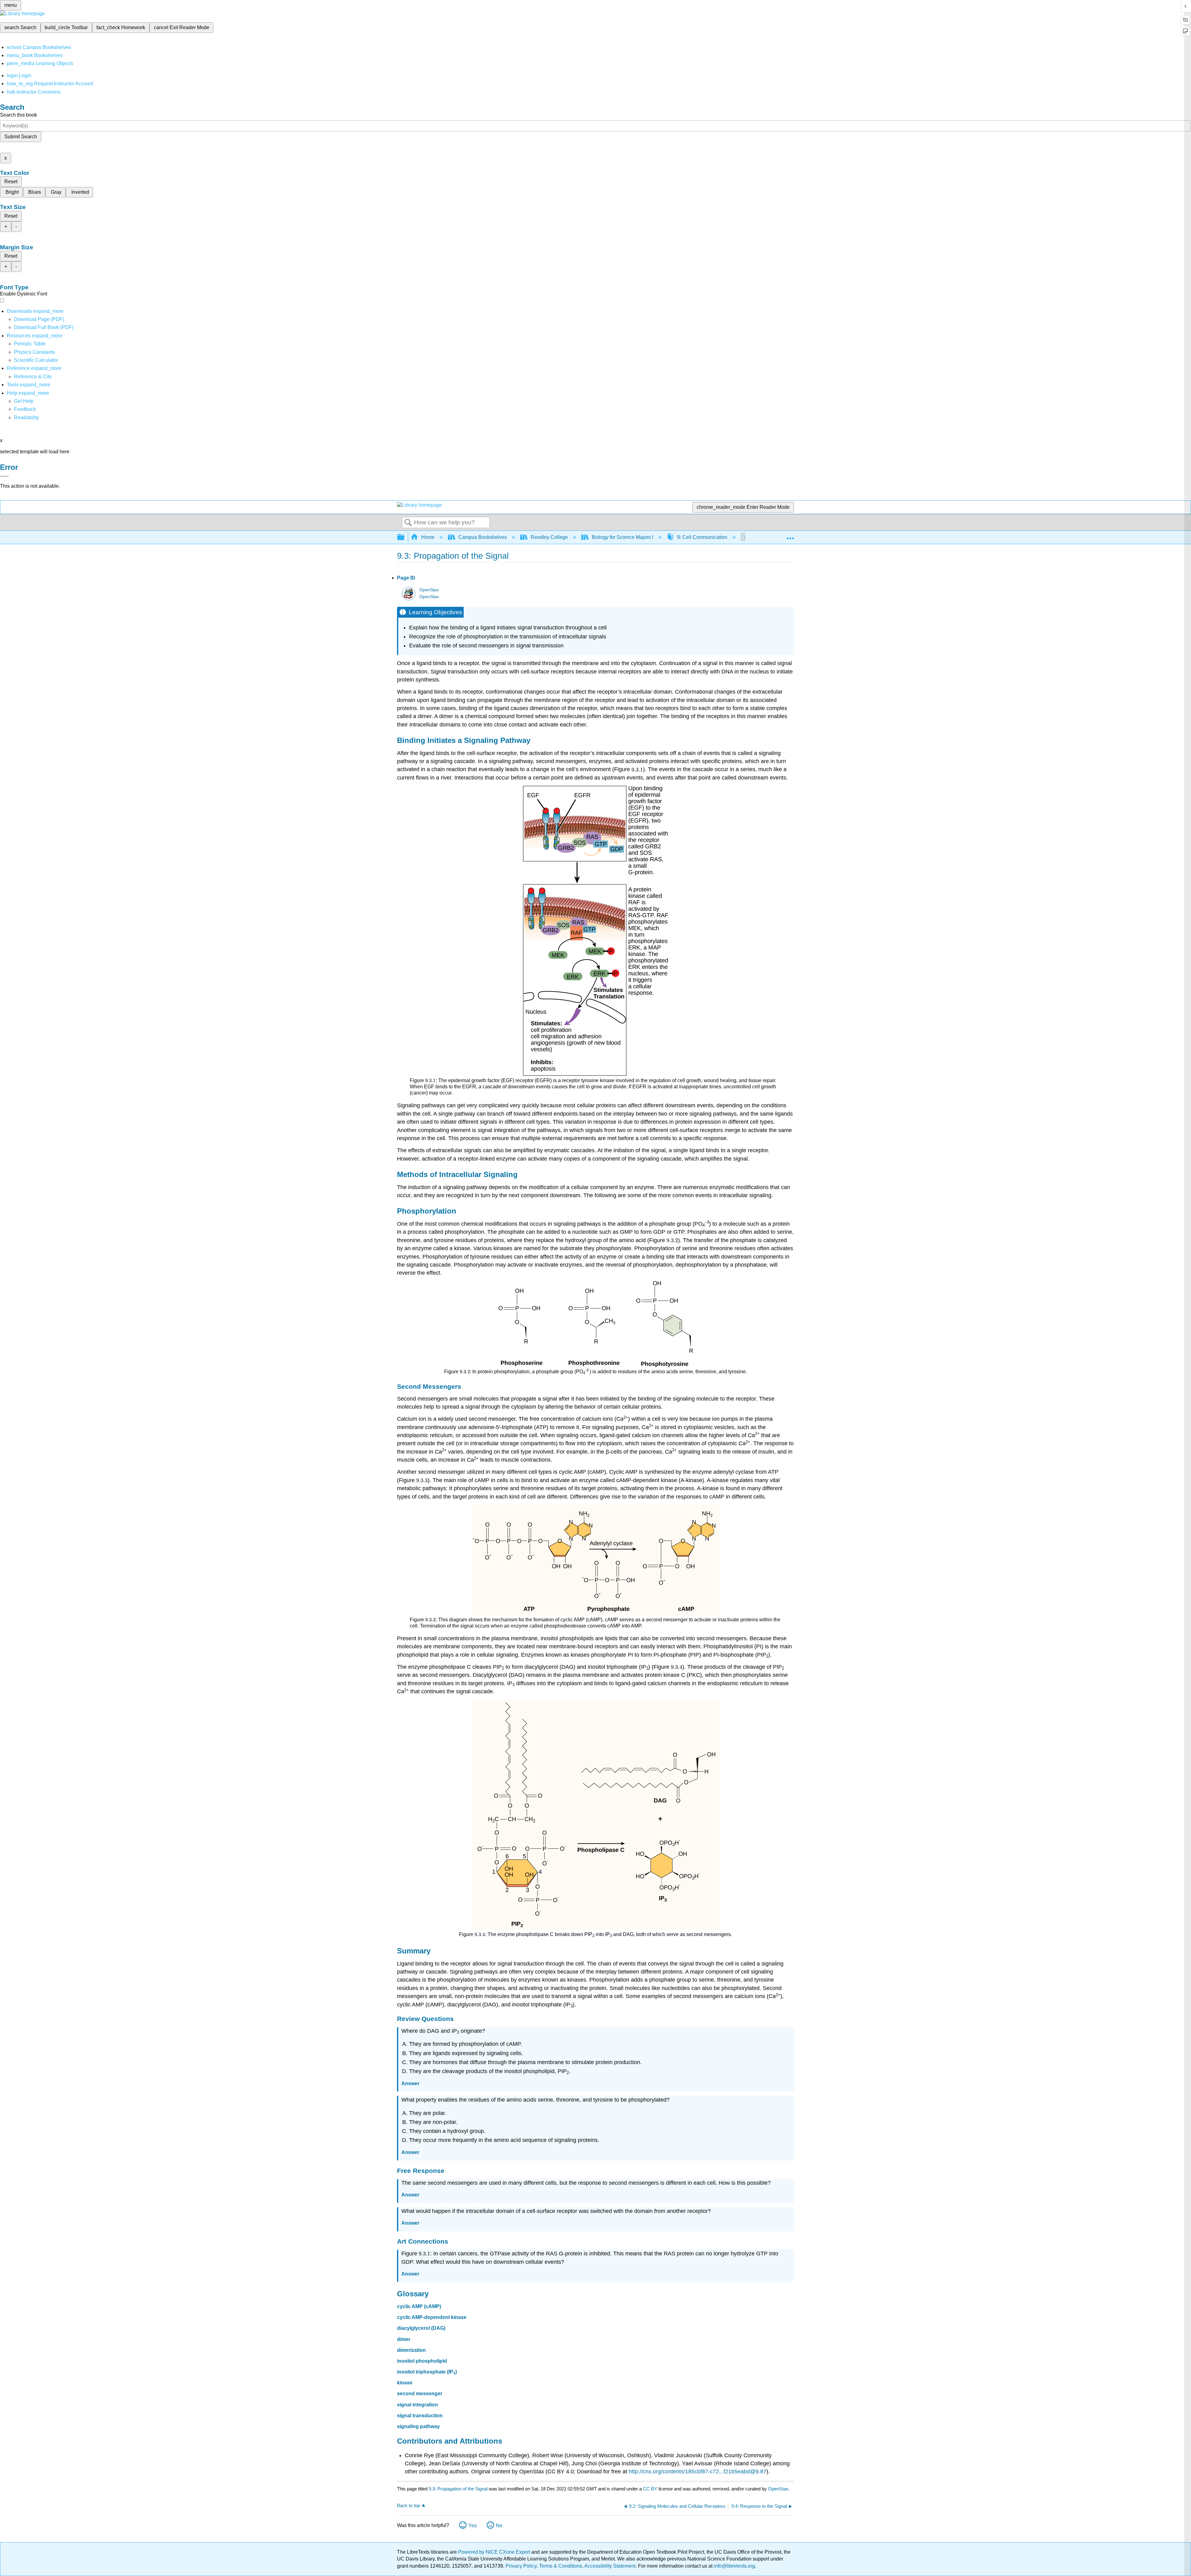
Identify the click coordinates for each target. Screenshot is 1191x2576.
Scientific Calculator (36, 360)
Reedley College (549, 537)
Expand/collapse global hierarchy (405, 537)
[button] (25, 409)
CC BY (651, 2489)
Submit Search (21, 137)
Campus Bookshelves (483, 537)
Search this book (18, 115)
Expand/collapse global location (790, 535)
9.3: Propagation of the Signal (458, 2489)
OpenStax (429, 590)
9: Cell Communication (702, 537)
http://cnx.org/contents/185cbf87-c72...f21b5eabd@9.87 (698, 2472)
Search (408, 523)
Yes (473, 2526)
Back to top (408, 2505)
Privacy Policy (521, 2566)
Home (428, 537)
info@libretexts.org (734, 2566)
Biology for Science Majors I (622, 537)
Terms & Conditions (561, 2566)
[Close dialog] (4, 476)
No (499, 2526)
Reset (11, 182)
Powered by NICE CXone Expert (495, 2552)
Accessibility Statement (610, 2566)
